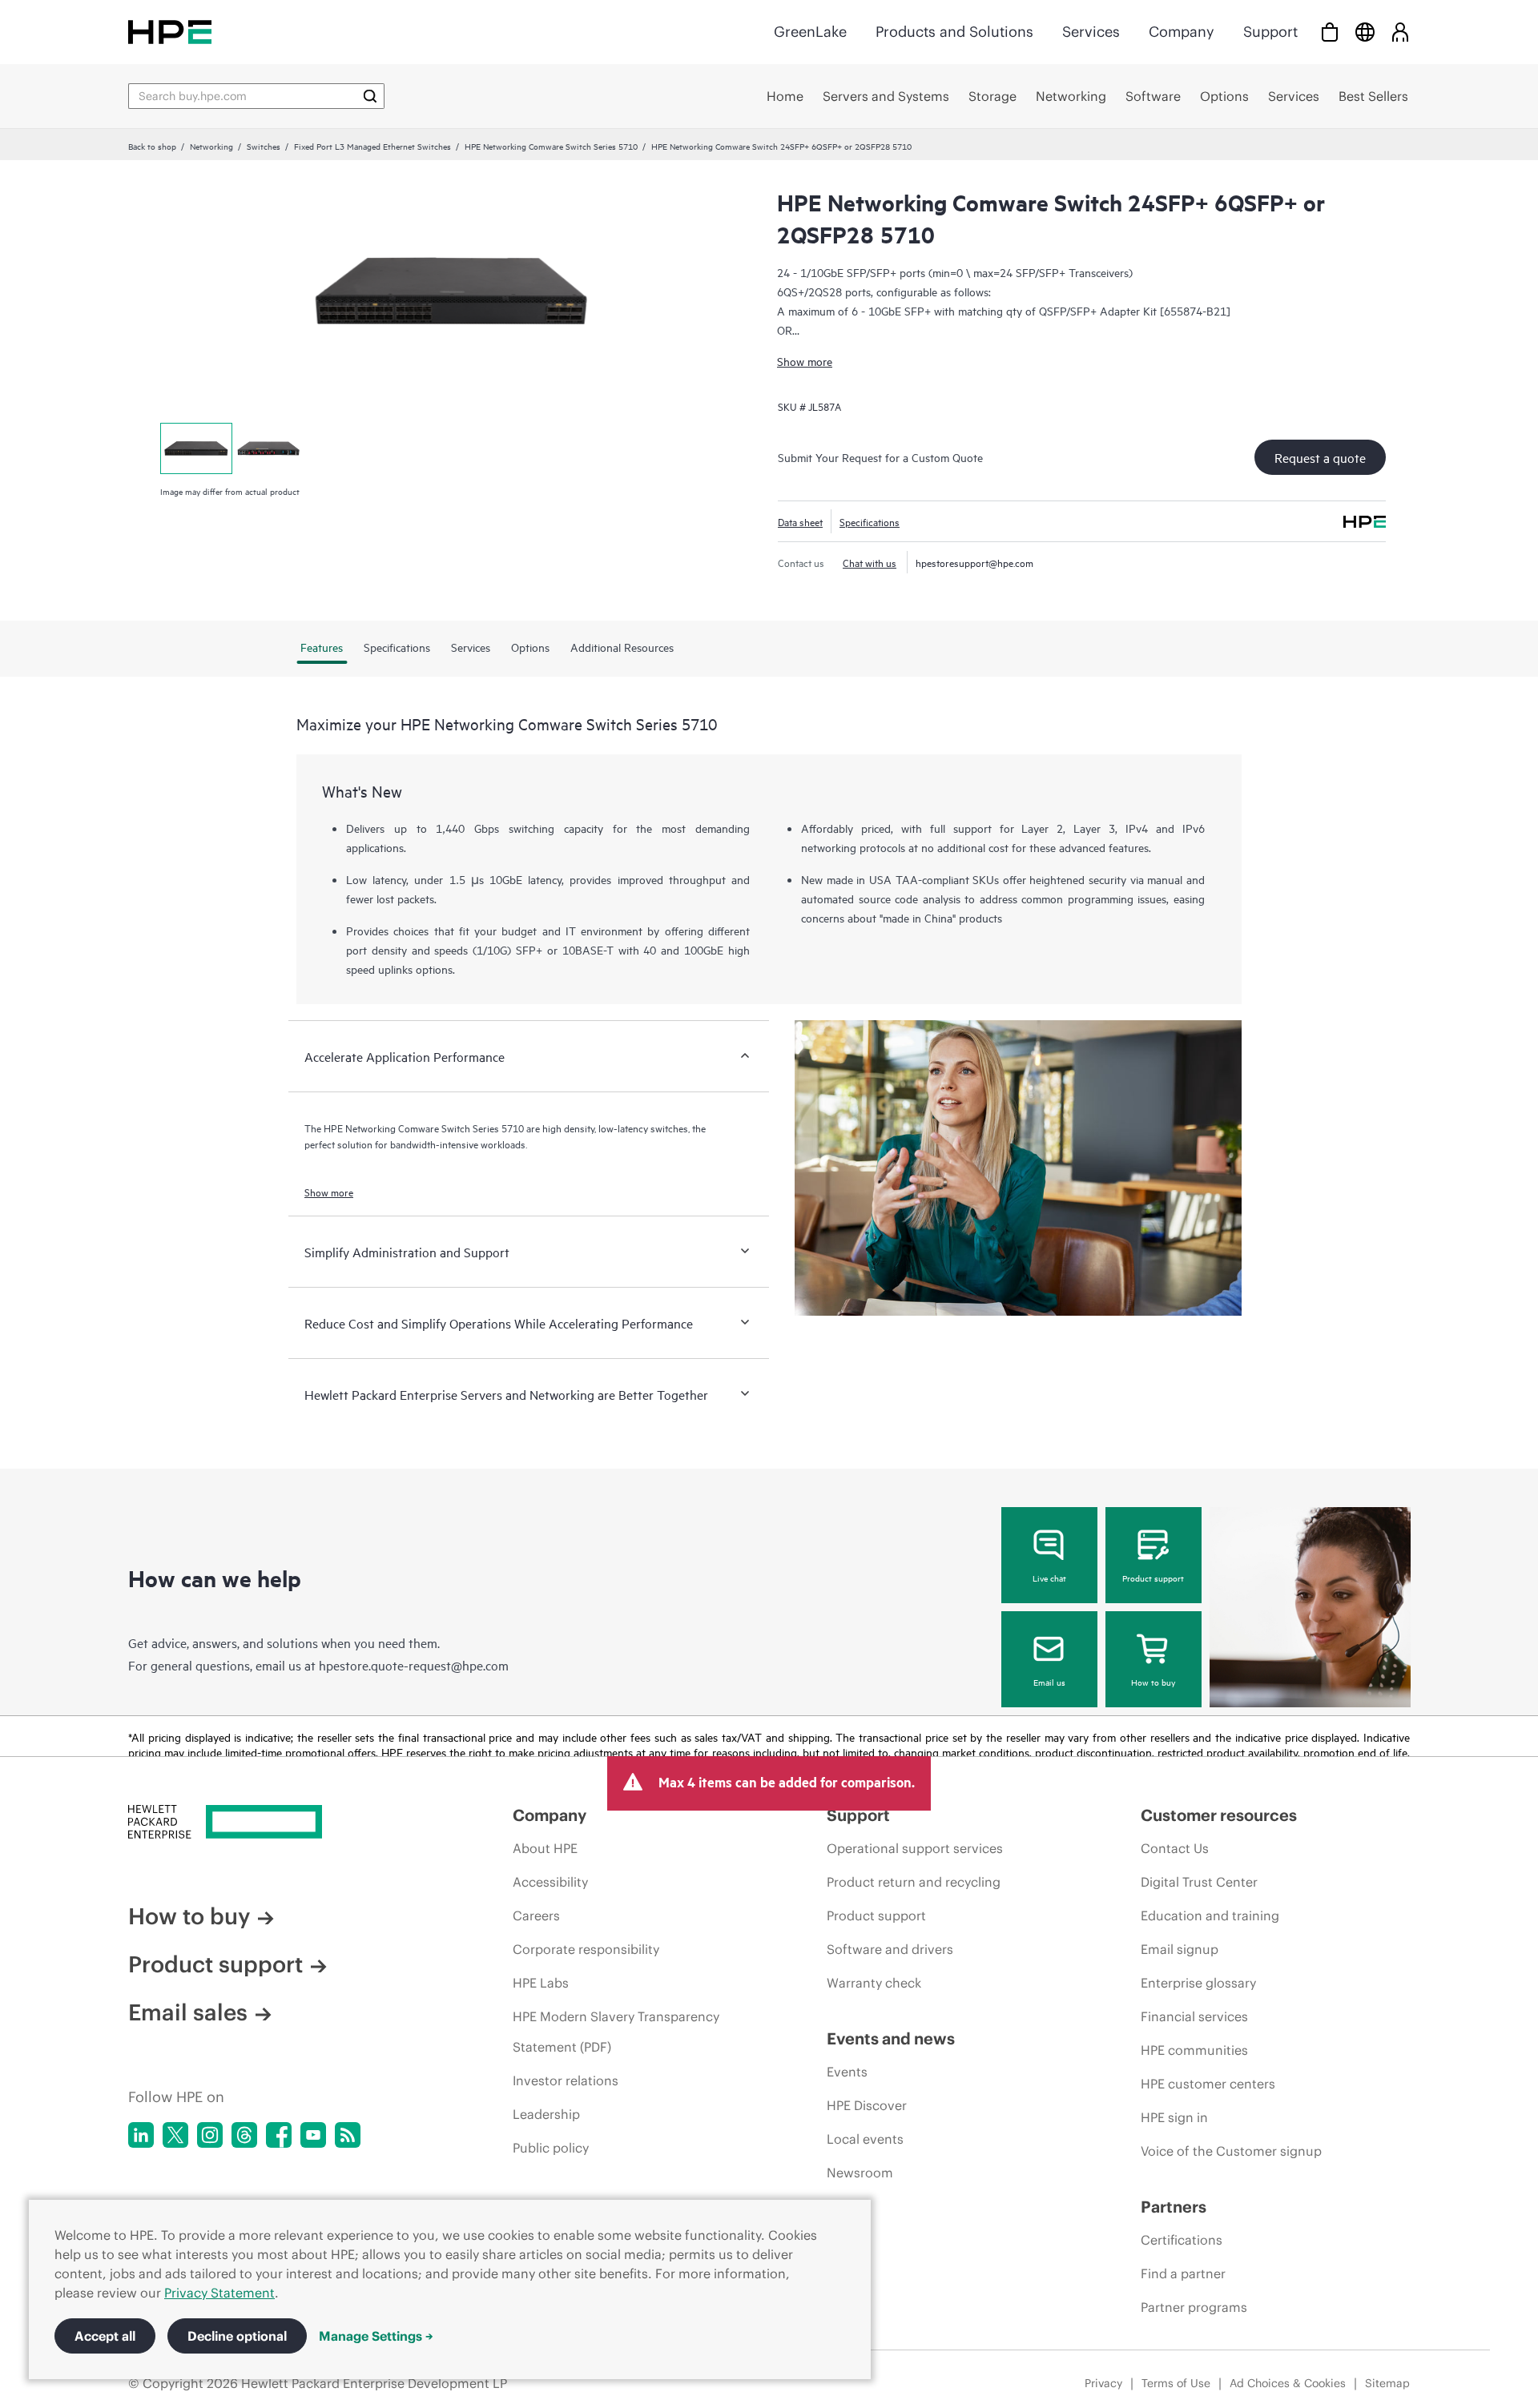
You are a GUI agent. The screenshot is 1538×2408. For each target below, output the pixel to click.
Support (1270, 32)
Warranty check (874, 1983)
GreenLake (810, 32)
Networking (211, 146)
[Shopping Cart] (1330, 32)
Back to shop (152, 146)
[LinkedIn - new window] (141, 2135)
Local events (865, 2139)
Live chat (1049, 1578)
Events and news (891, 2038)
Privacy (1103, 2383)
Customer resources (1219, 1815)
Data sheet (800, 521)
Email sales (188, 2012)
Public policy (551, 2148)
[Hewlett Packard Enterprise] (170, 32)
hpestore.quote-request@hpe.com (414, 1665)
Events (847, 2072)
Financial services (1194, 2016)
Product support (1153, 1578)
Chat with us (870, 562)
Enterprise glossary (1198, 1983)
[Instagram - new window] (210, 2135)
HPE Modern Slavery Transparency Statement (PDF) (616, 2032)
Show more (805, 361)
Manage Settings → (376, 2336)
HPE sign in (1174, 2117)
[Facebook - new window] (279, 2135)
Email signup (1180, 1949)
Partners (1174, 2207)
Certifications (1182, 2240)
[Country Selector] (1365, 32)
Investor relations (566, 2080)
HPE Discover (867, 2105)
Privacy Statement (219, 2293)
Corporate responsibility (586, 1949)
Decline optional (237, 2336)
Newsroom (860, 2173)
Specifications (870, 521)
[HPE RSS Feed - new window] (348, 2135)
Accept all (105, 2336)
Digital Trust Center (1199, 1882)
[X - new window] (175, 2135)
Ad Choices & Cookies (1288, 2383)
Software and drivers (890, 1949)
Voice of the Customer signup (1231, 2151)
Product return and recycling (914, 1882)
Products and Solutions (954, 32)
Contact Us (1175, 1848)
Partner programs (1194, 2307)
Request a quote (1320, 457)
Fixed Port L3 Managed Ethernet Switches (372, 146)
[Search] (370, 96)
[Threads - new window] (244, 2135)
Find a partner (1183, 2273)
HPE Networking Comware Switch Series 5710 (551, 146)
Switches (264, 146)
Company (1182, 32)
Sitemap (1387, 2383)
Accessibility (550, 1882)
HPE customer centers (1208, 2084)
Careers (536, 1916)
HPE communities (1194, 2050)
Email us (1049, 1682)
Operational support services (915, 1848)
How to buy (1153, 1682)
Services (1091, 32)
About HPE (545, 1848)
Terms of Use (1176, 2383)
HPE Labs (541, 1983)
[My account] (1400, 32)
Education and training (1210, 1916)
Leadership (546, 2114)
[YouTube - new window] (313, 2135)
